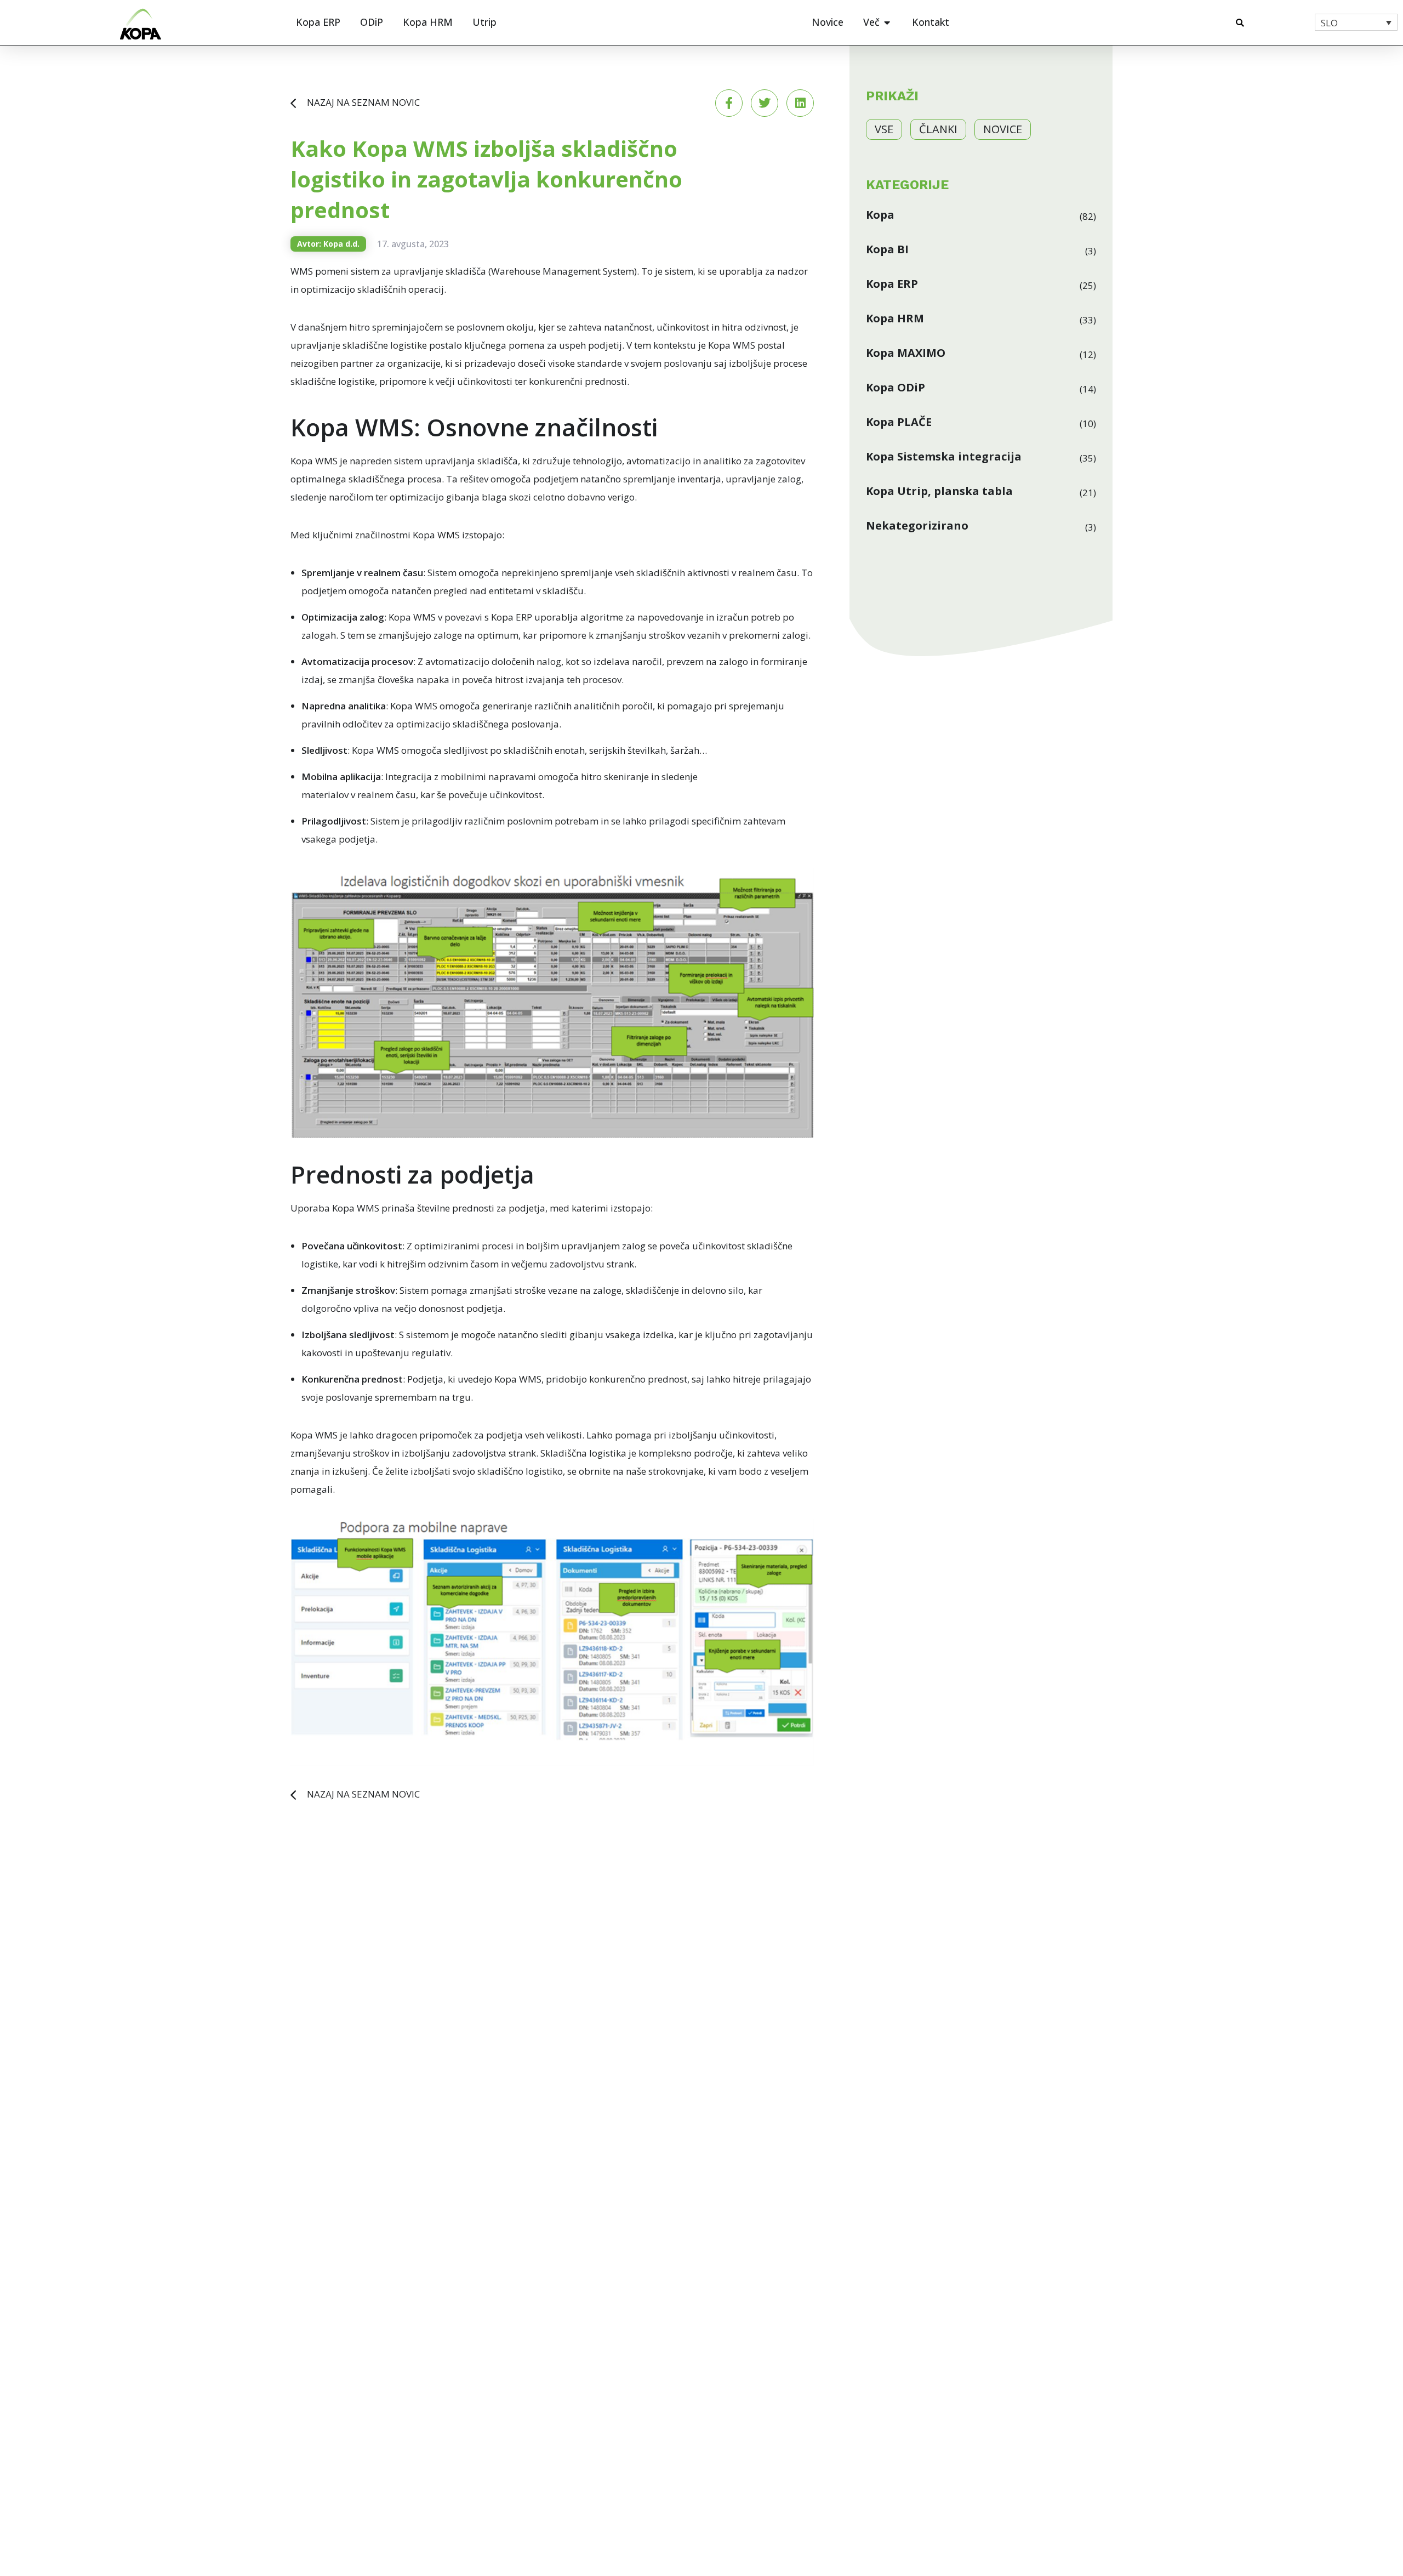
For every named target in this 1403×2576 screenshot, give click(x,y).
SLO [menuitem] (1329, 23)
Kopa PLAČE (899, 422)
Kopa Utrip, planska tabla (939, 491)
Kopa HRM (895, 319)
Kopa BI (887, 249)
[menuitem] (1356, 22)
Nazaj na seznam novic (363, 102)
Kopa (880, 215)
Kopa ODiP (896, 388)
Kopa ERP (892, 284)
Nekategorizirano (917, 526)
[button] (1240, 23)
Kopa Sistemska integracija (944, 457)
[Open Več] (887, 22)
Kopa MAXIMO (906, 353)
